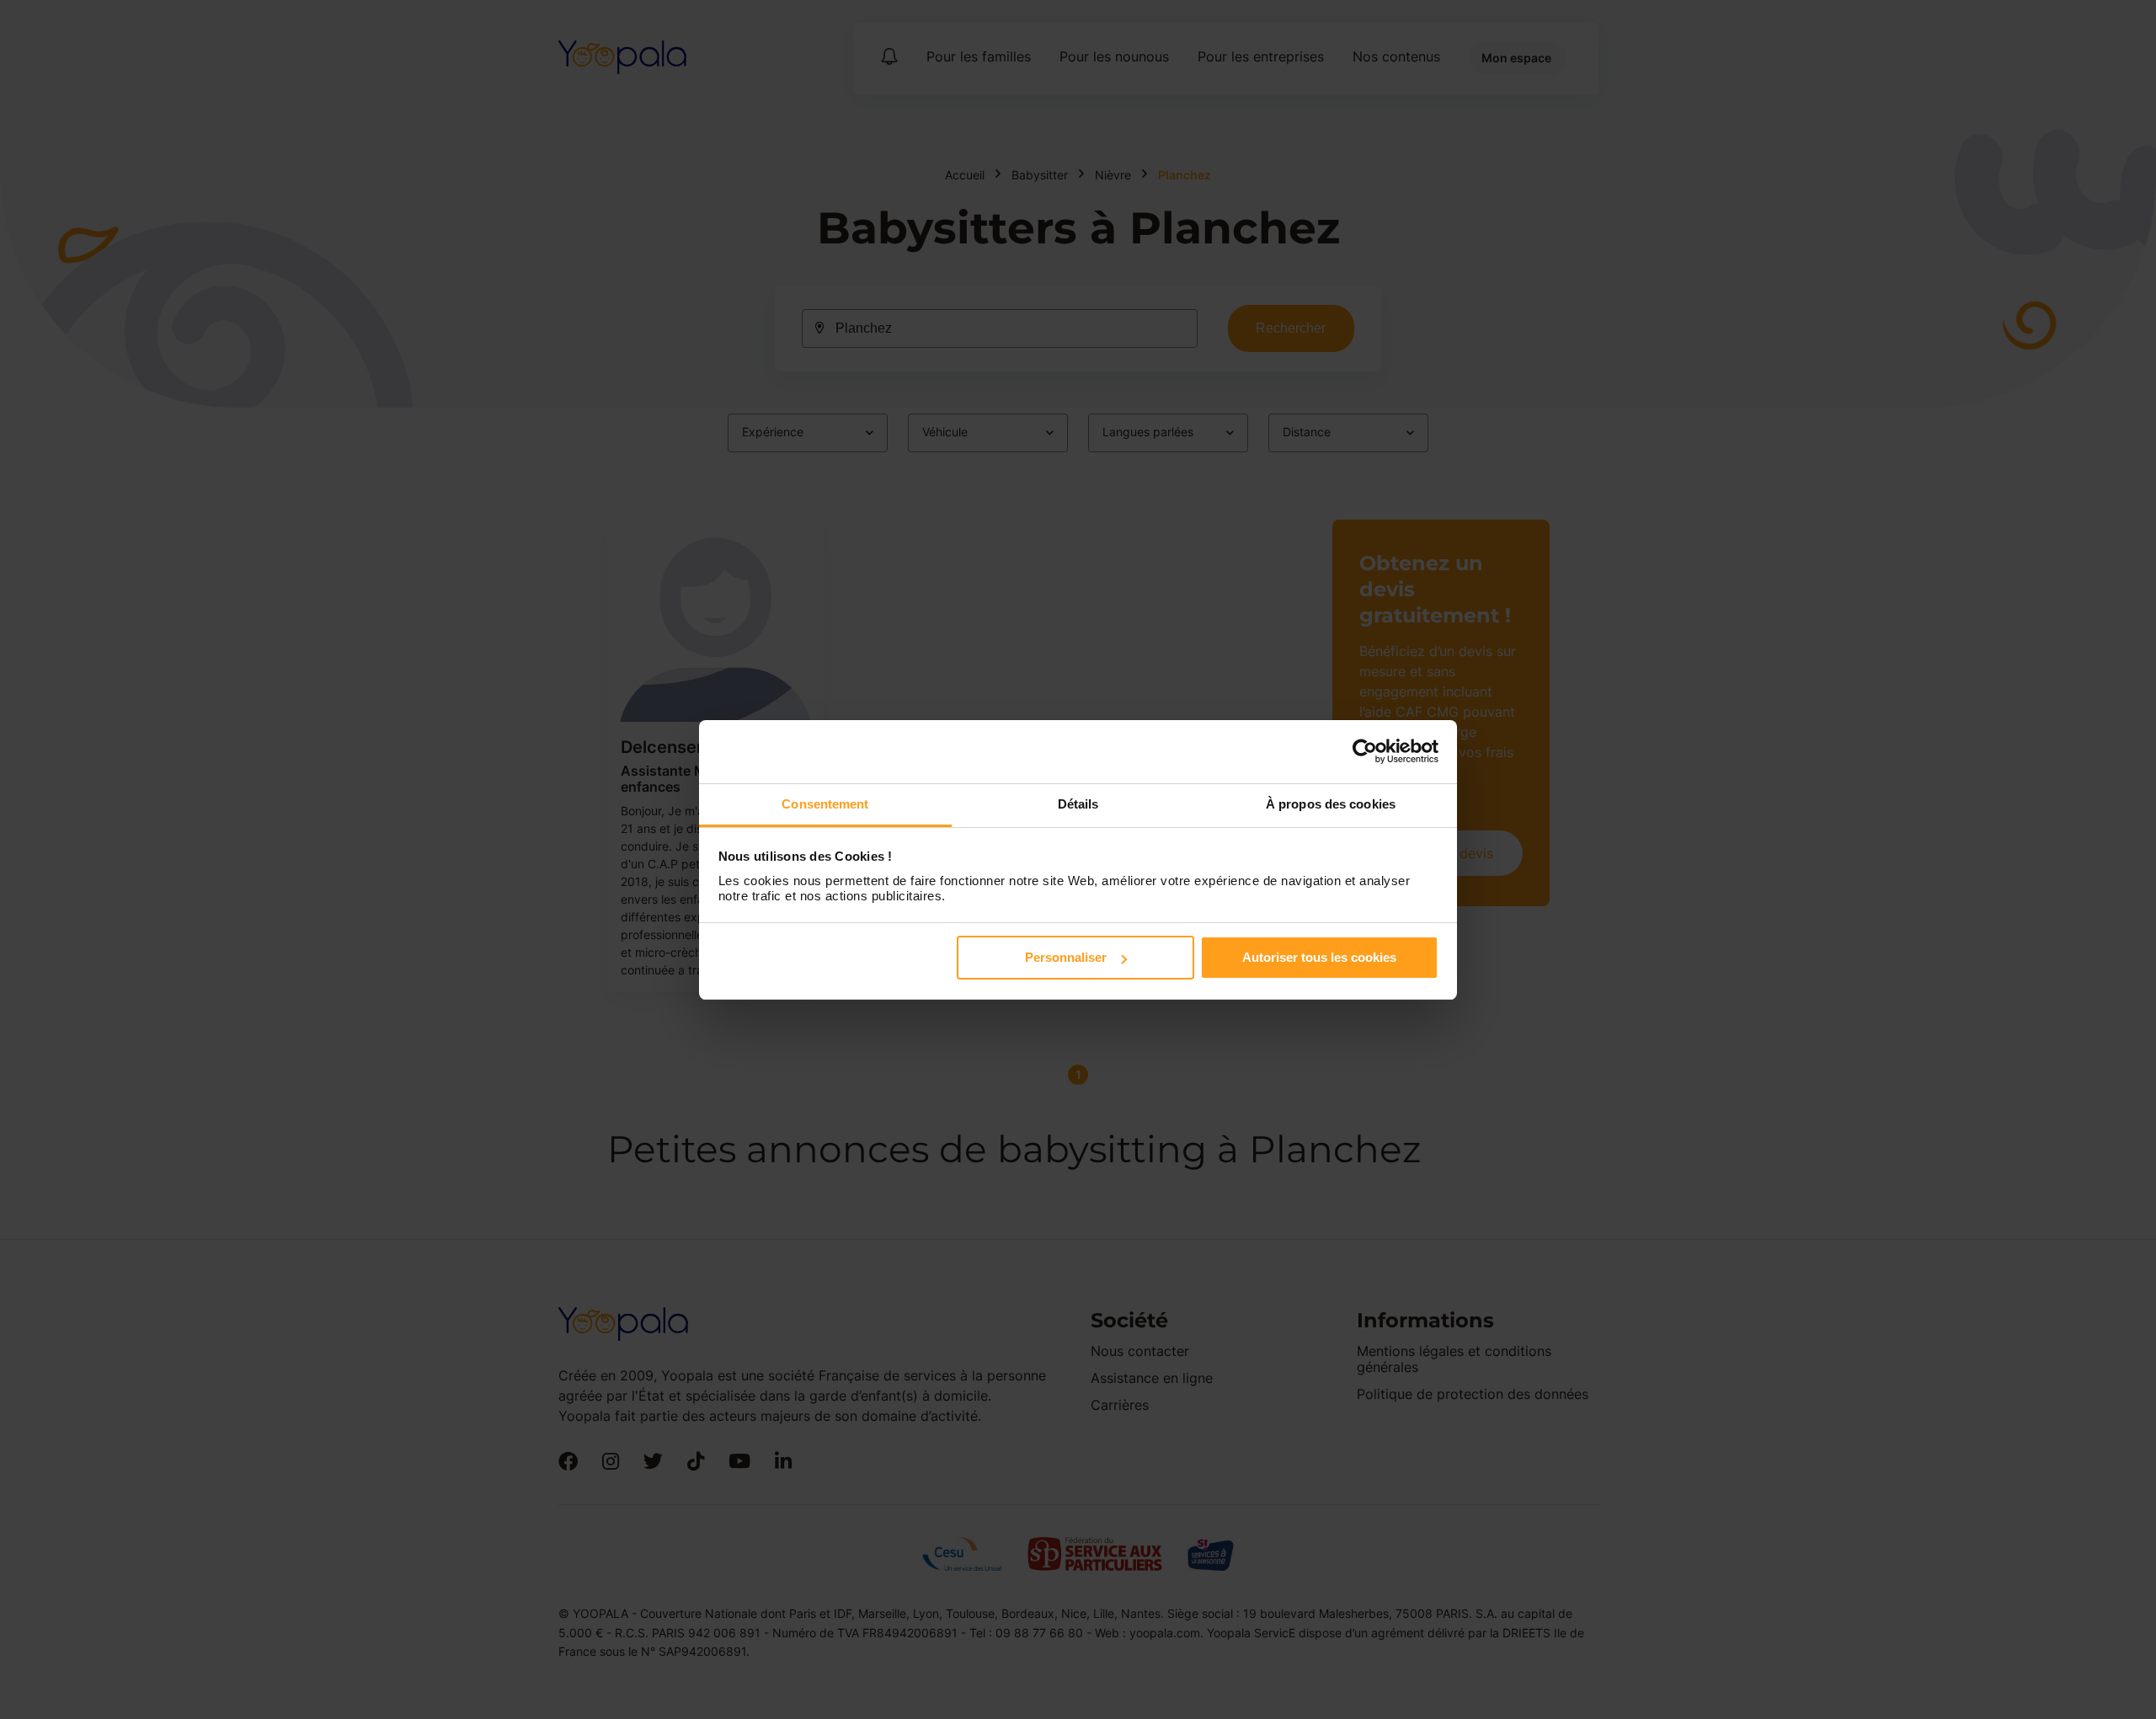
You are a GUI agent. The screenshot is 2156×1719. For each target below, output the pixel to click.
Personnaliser (1066, 957)
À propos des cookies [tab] (1331, 804)
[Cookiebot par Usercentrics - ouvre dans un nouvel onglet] (1365, 751)
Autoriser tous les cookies (1319, 957)
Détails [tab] (1078, 804)
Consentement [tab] (825, 804)
